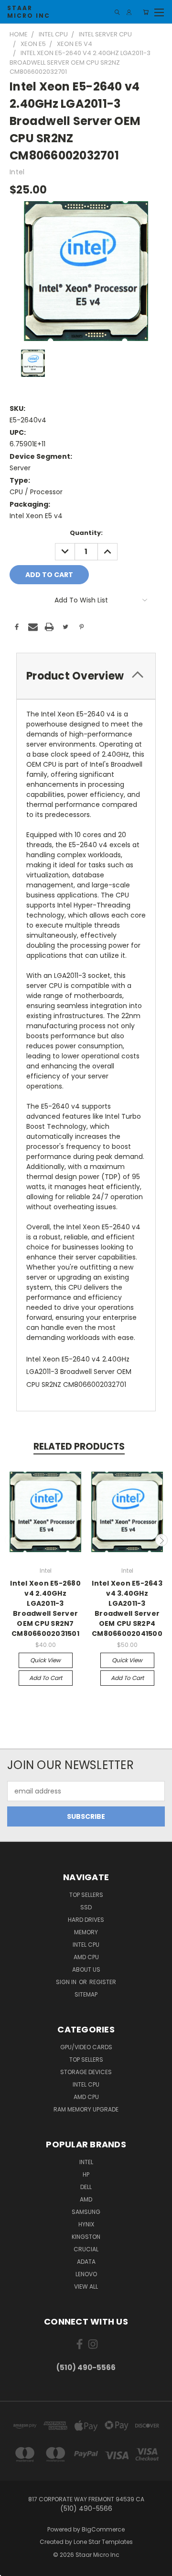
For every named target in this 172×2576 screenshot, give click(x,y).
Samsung (86, 2212)
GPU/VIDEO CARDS (86, 2047)
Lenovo (86, 2274)
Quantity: (86, 533)
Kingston (86, 2237)
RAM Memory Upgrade (86, 2109)
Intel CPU (86, 1945)
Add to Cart (46, 1678)
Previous (11, 1540)
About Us (86, 1969)
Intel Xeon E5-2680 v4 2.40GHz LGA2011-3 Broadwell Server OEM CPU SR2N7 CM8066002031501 (45, 1608)
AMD (86, 2199)
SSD (86, 1907)
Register (103, 1982)
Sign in (67, 1982)
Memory (86, 1932)
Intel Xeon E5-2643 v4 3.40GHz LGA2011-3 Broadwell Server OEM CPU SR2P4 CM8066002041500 (127, 1608)
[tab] (86, 676)
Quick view (45, 1660)
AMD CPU (86, 1957)
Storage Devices (86, 2072)
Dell (86, 2187)
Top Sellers (86, 1895)
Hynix (86, 2224)
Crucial (86, 2249)
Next (161, 1540)
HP (86, 2174)
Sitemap (86, 1994)
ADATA (86, 2262)
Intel (86, 2162)
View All (86, 2287)
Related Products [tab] (79, 1447)
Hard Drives (86, 1920)
